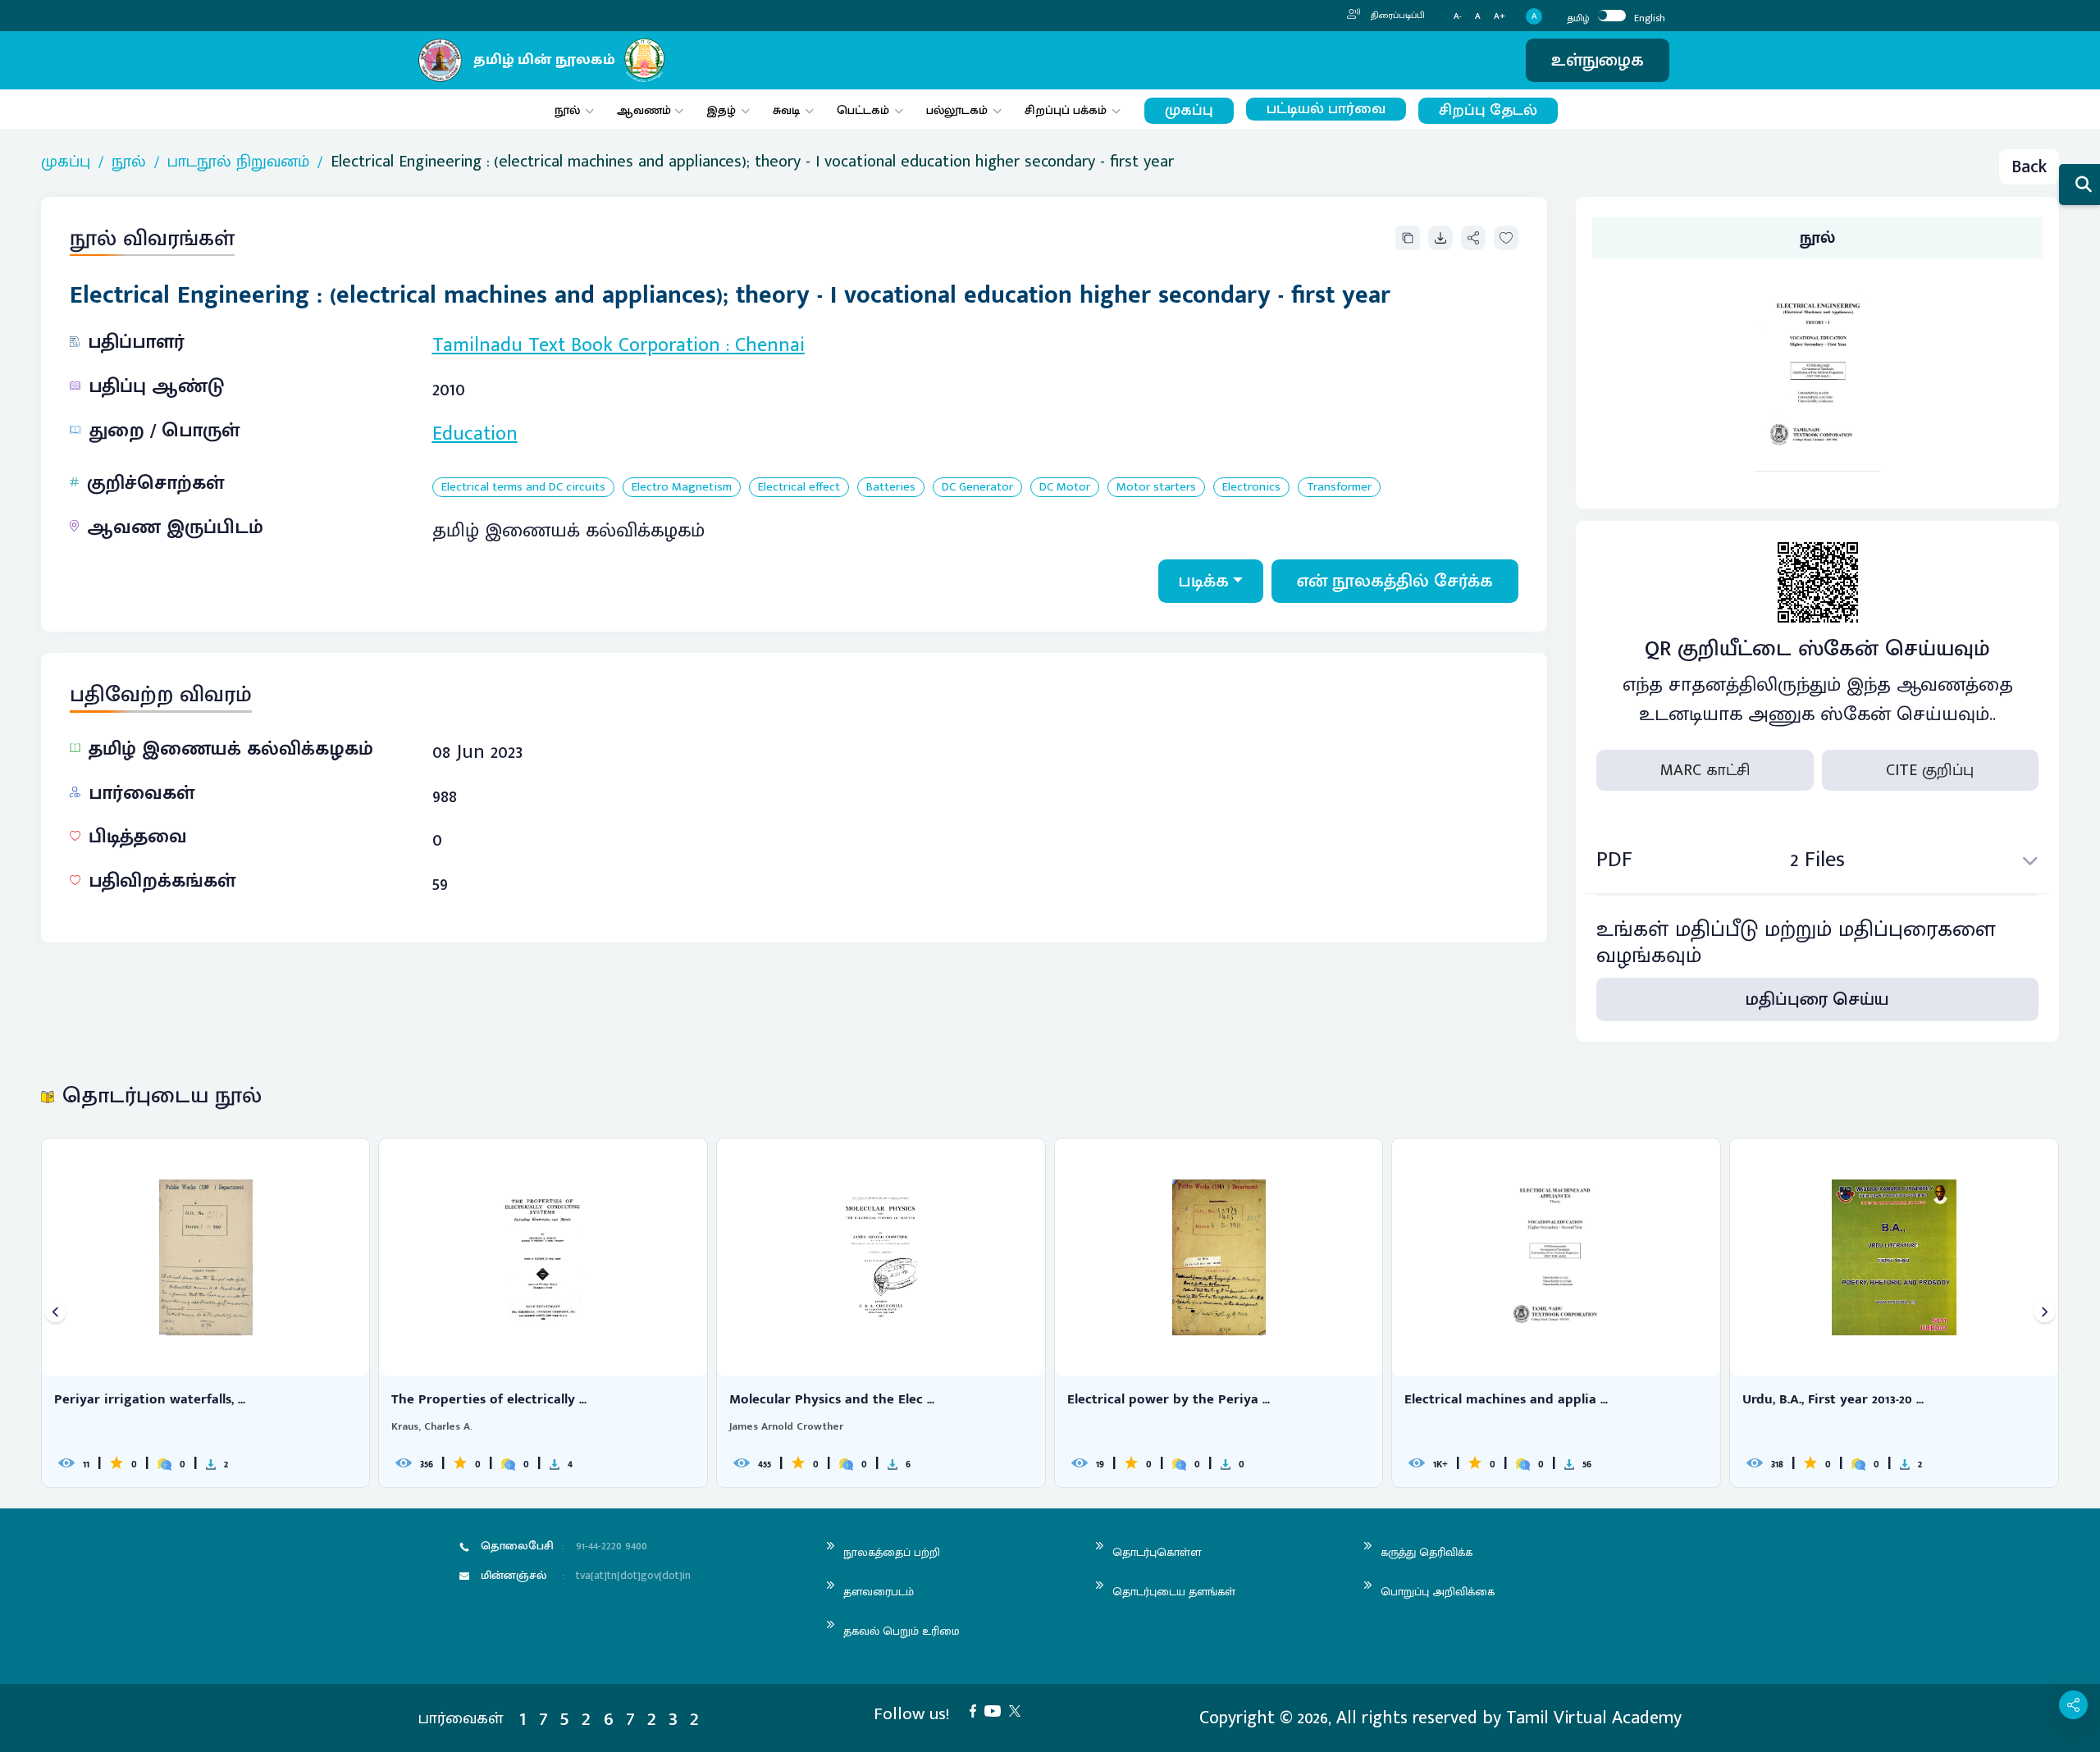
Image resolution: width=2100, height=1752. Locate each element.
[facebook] (977, 1710)
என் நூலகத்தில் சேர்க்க (1395, 581)
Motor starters (1156, 488)
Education (475, 434)
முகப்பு (1189, 110)
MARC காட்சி (1705, 770)
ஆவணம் (646, 110)
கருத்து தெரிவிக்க (1427, 1552)
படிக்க (1204, 581)
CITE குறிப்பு (1930, 770)
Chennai (770, 345)
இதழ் (721, 110)
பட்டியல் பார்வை (1326, 109)
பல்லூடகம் (957, 110)
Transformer (1339, 488)
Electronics (1251, 488)
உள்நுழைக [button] (1598, 60)
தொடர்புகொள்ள (1157, 1552)
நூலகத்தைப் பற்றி (892, 1552)
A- (1458, 17)
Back (2029, 167)
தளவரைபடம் (879, 1592)
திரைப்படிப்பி (1397, 16)
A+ (1500, 17)
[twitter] (1019, 1710)
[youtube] (997, 1710)
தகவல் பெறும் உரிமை (902, 1631)
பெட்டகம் (863, 110)
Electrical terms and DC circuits (523, 488)
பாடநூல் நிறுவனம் (238, 162)
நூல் (567, 110)
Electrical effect (799, 488)
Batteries (891, 488)
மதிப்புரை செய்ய (1817, 999)
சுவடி (786, 110)
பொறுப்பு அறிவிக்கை (1438, 1592)
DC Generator (977, 488)
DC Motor (1065, 488)
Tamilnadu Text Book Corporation (576, 345)
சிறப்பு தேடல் (1488, 110)
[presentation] (55, 1313)
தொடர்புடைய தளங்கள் (1174, 1592)
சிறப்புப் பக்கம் (1066, 110)
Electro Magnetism (682, 488)
